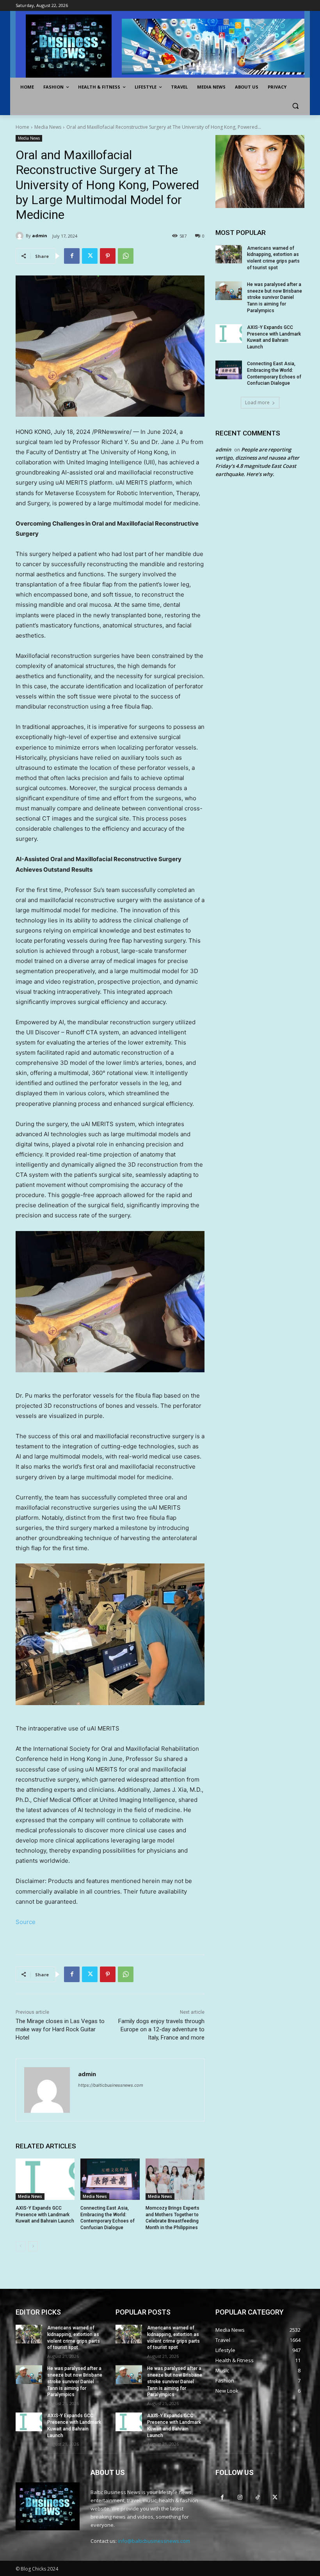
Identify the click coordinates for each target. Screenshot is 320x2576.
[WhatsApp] (126, 256)
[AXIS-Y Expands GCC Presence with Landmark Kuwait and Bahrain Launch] (45, 2179)
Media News (48, 127)
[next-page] (33, 2246)
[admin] (21, 236)
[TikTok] (257, 2497)
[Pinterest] (108, 256)
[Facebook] (72, 256)
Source (26, 1922)
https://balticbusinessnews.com (111, 2085)
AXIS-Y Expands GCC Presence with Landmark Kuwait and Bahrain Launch (45, 2215)
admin (40, 235)
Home (22, 127)
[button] (295, 106)
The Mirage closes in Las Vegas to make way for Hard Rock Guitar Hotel (60, 2029)
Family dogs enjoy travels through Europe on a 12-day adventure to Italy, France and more (161, 2029)
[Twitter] (90, 256)
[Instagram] (240, 2497)
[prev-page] (20, 2246)
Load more (257, 402)
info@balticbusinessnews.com (154, 2541)
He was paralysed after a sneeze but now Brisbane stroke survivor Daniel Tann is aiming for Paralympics (275, 298)
